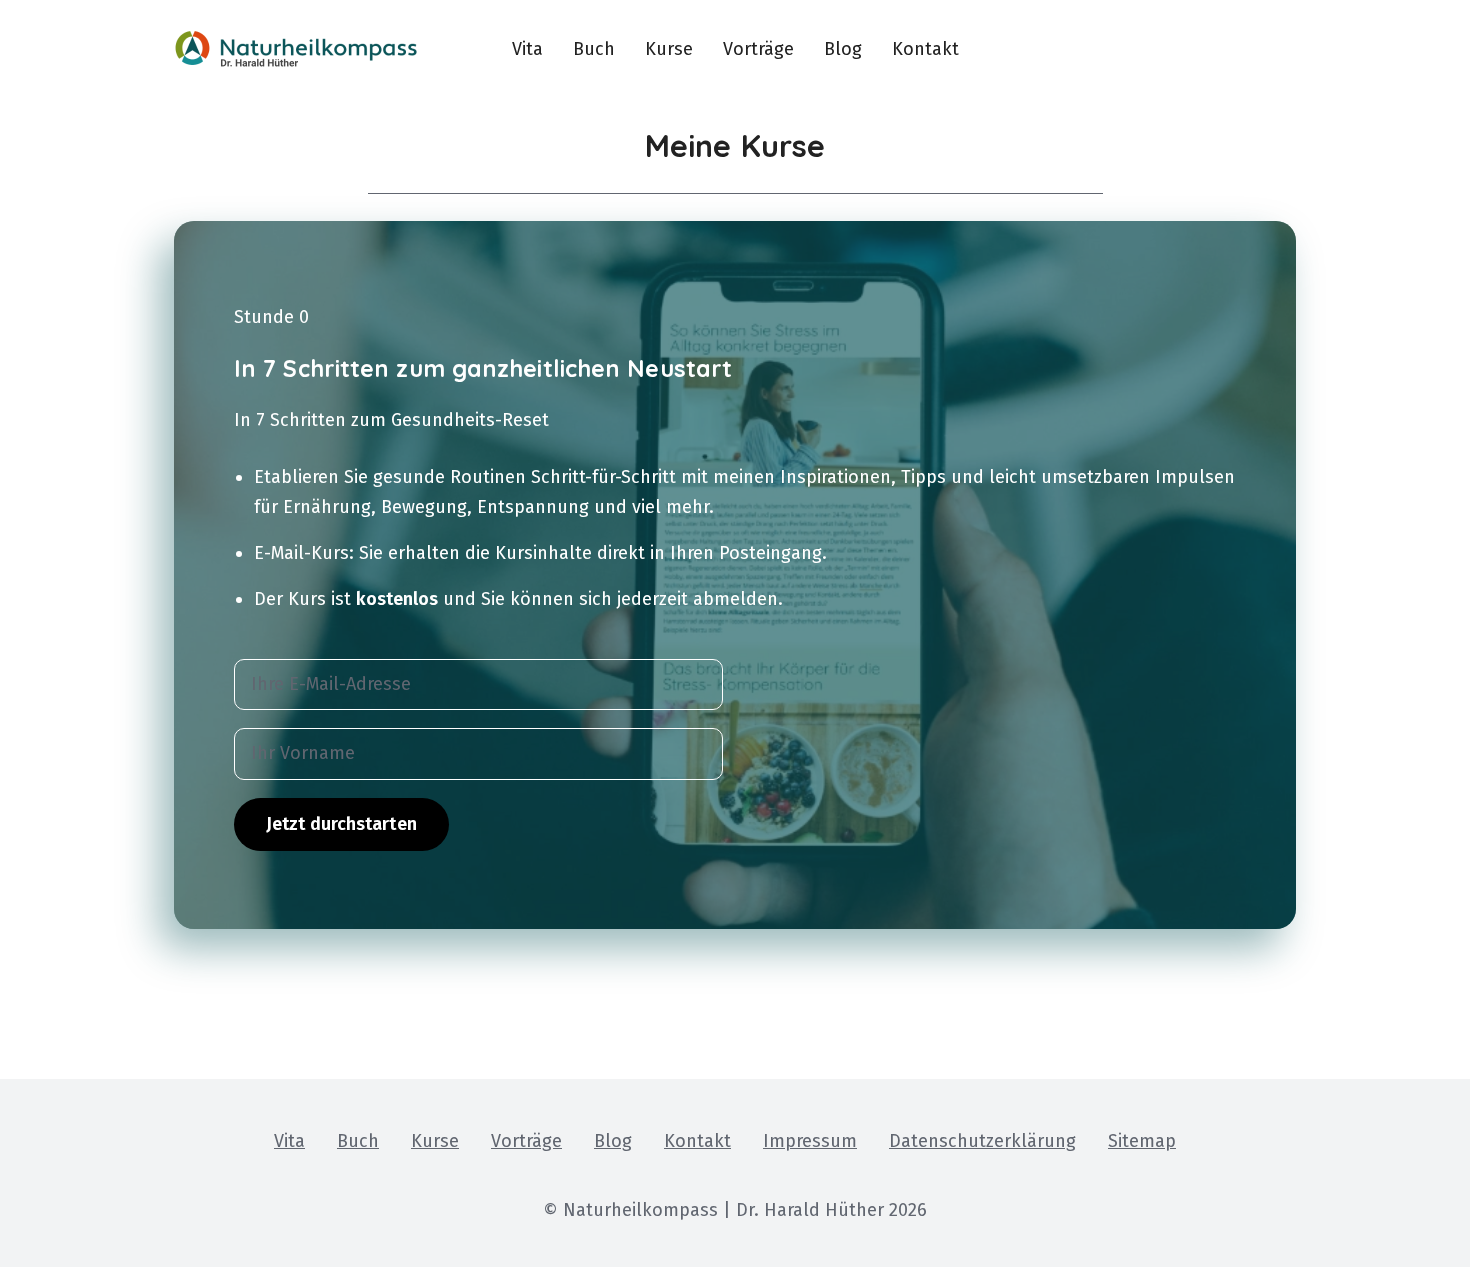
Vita (527, 49)
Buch (594, 49)
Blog (843, 49)
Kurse (435, 1141)
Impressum (810, 1141)
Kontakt (925, 49)
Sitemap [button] (1142, 1141)
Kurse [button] (669, 49)
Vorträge (758, 49)
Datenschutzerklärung (982, 1141)
